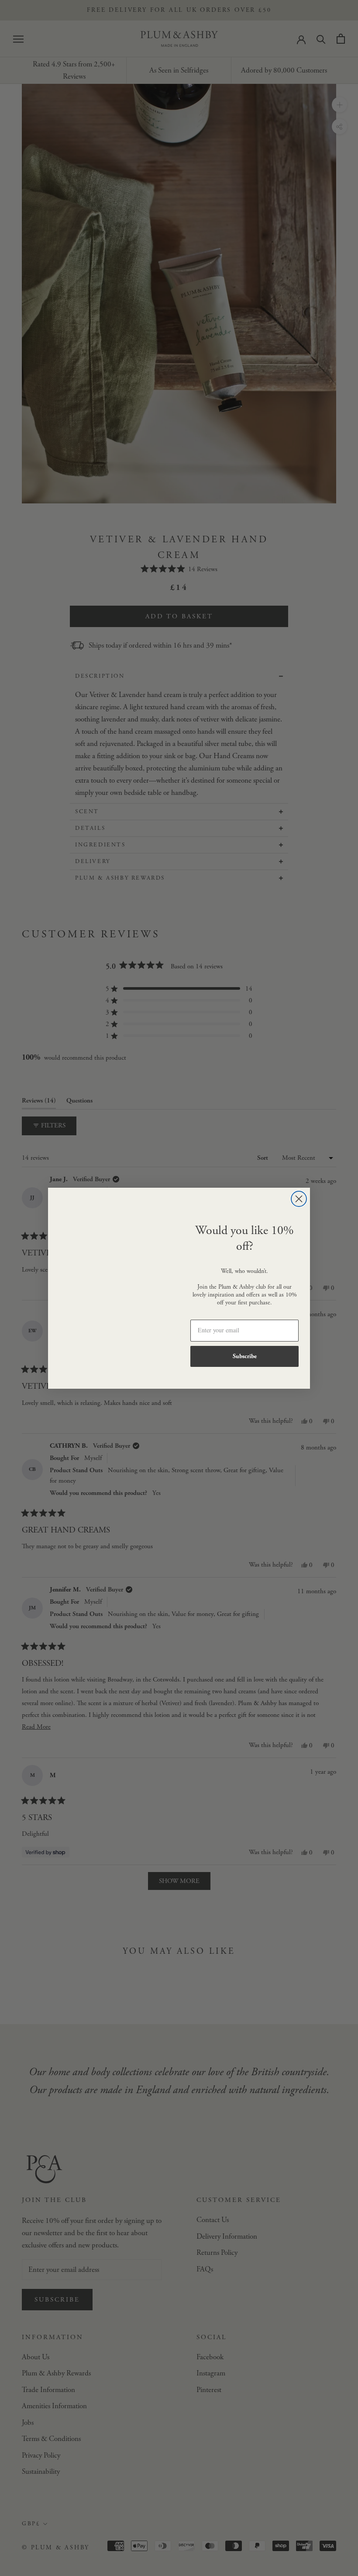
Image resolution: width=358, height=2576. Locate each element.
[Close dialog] (299, 1199)
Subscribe (245, 1356)
